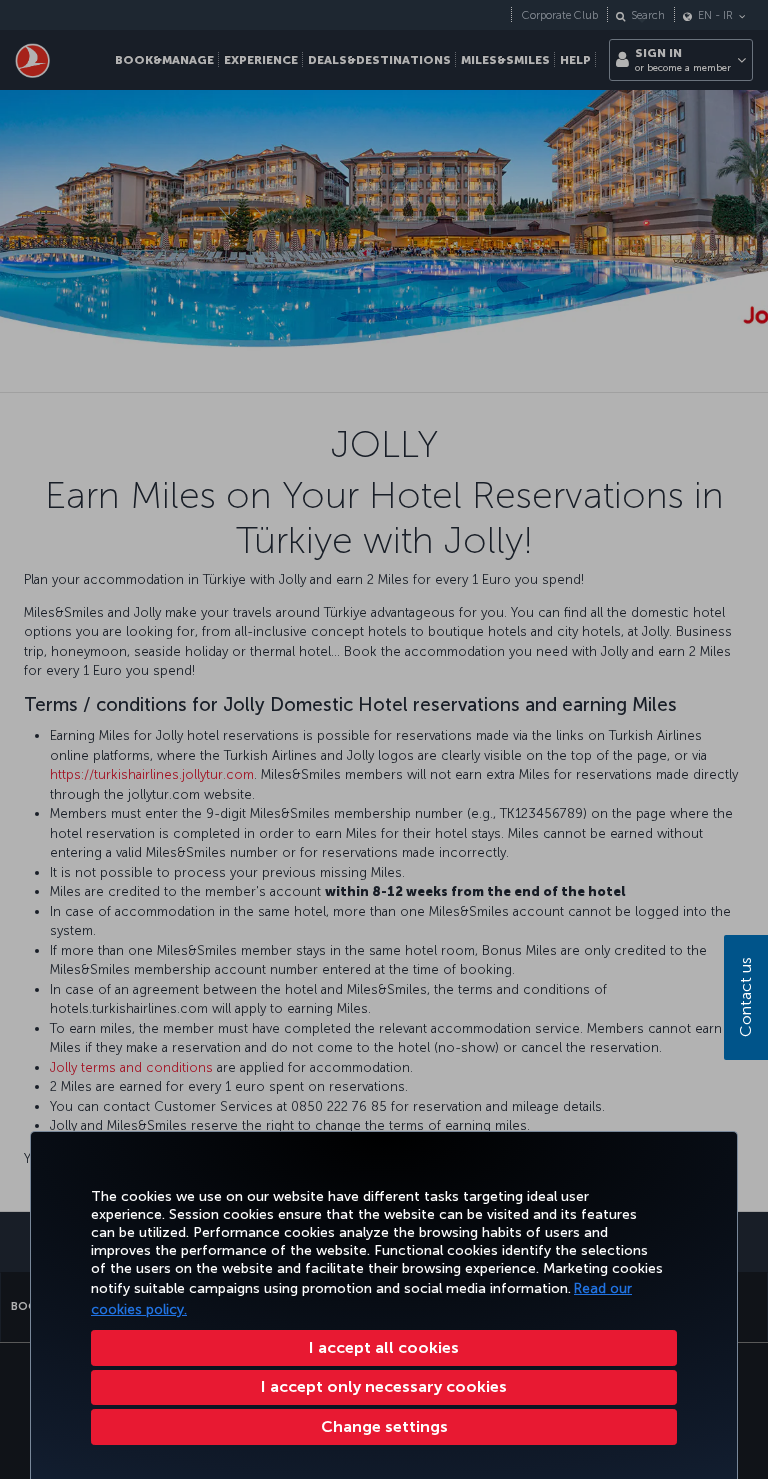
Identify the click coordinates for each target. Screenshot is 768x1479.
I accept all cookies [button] (384, 1347)
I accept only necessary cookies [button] (384, 1386)
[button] (384, 1427)
